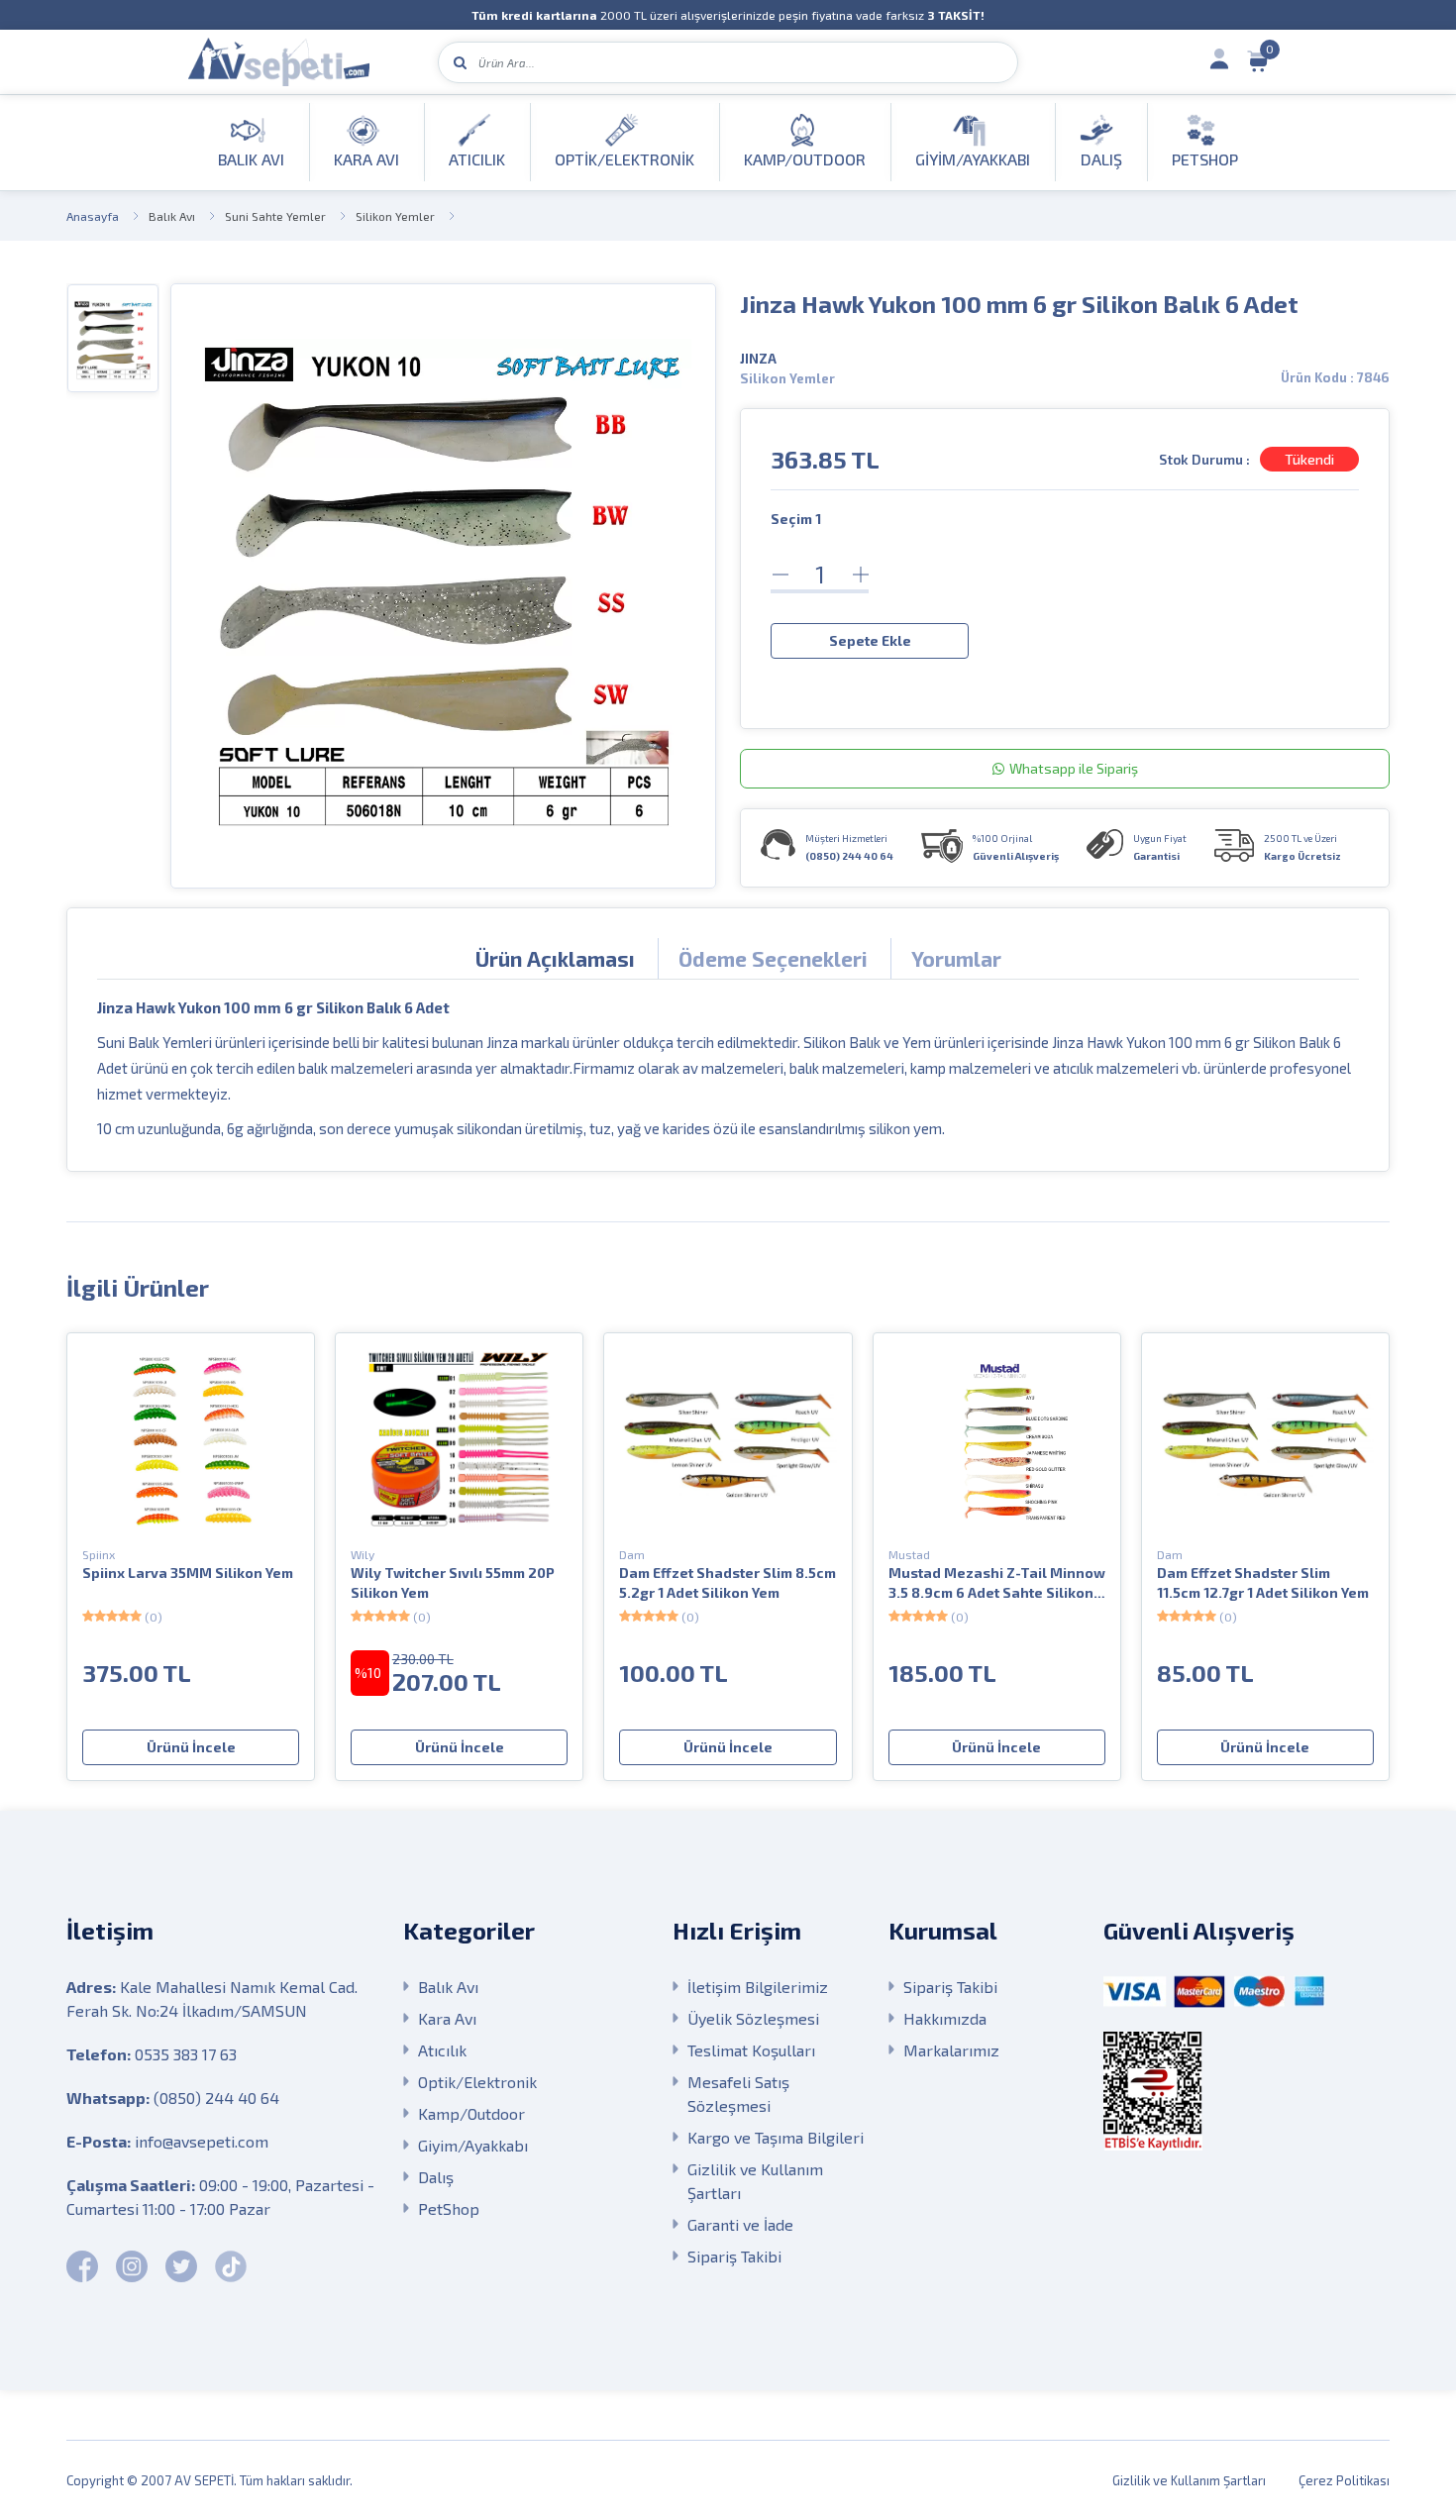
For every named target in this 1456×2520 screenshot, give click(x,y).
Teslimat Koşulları (751, 2050)
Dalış (436, 2177)
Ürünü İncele (191, 1747)
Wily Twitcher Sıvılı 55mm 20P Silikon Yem (453, 1582)
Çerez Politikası (1344, 2480)
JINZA (758, 359)
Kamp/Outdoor (471, 2113)
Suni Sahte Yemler (275, 216)
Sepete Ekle (870, 640)
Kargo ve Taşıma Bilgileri (776, 2137)
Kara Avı (447, 2018)
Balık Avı (172, 216)
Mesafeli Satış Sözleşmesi (738, 2094)
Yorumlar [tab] (956, 958)
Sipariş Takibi (734, 2256)
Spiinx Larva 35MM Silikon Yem (188, 1573)
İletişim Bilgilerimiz (758, 1987)
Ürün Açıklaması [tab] (555, 958)
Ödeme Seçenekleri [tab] (773, 958)
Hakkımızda (945, 2018)
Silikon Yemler (395, 216)
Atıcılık (442, 2050)
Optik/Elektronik (477, 2082)
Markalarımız (951, 2050)
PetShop (449, 2208)
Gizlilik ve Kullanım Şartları (755, 2181)
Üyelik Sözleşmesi (753, 2018)
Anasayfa (93, 216)
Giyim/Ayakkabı (473, 2145)
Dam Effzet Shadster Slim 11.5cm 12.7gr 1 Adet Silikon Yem (1263, 1582)
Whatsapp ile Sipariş (1074, 768)
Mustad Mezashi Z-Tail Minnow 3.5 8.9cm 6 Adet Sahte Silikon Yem (997, 1583)
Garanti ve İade (740, 2224)
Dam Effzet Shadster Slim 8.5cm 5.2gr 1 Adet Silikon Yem (728, 1582)
